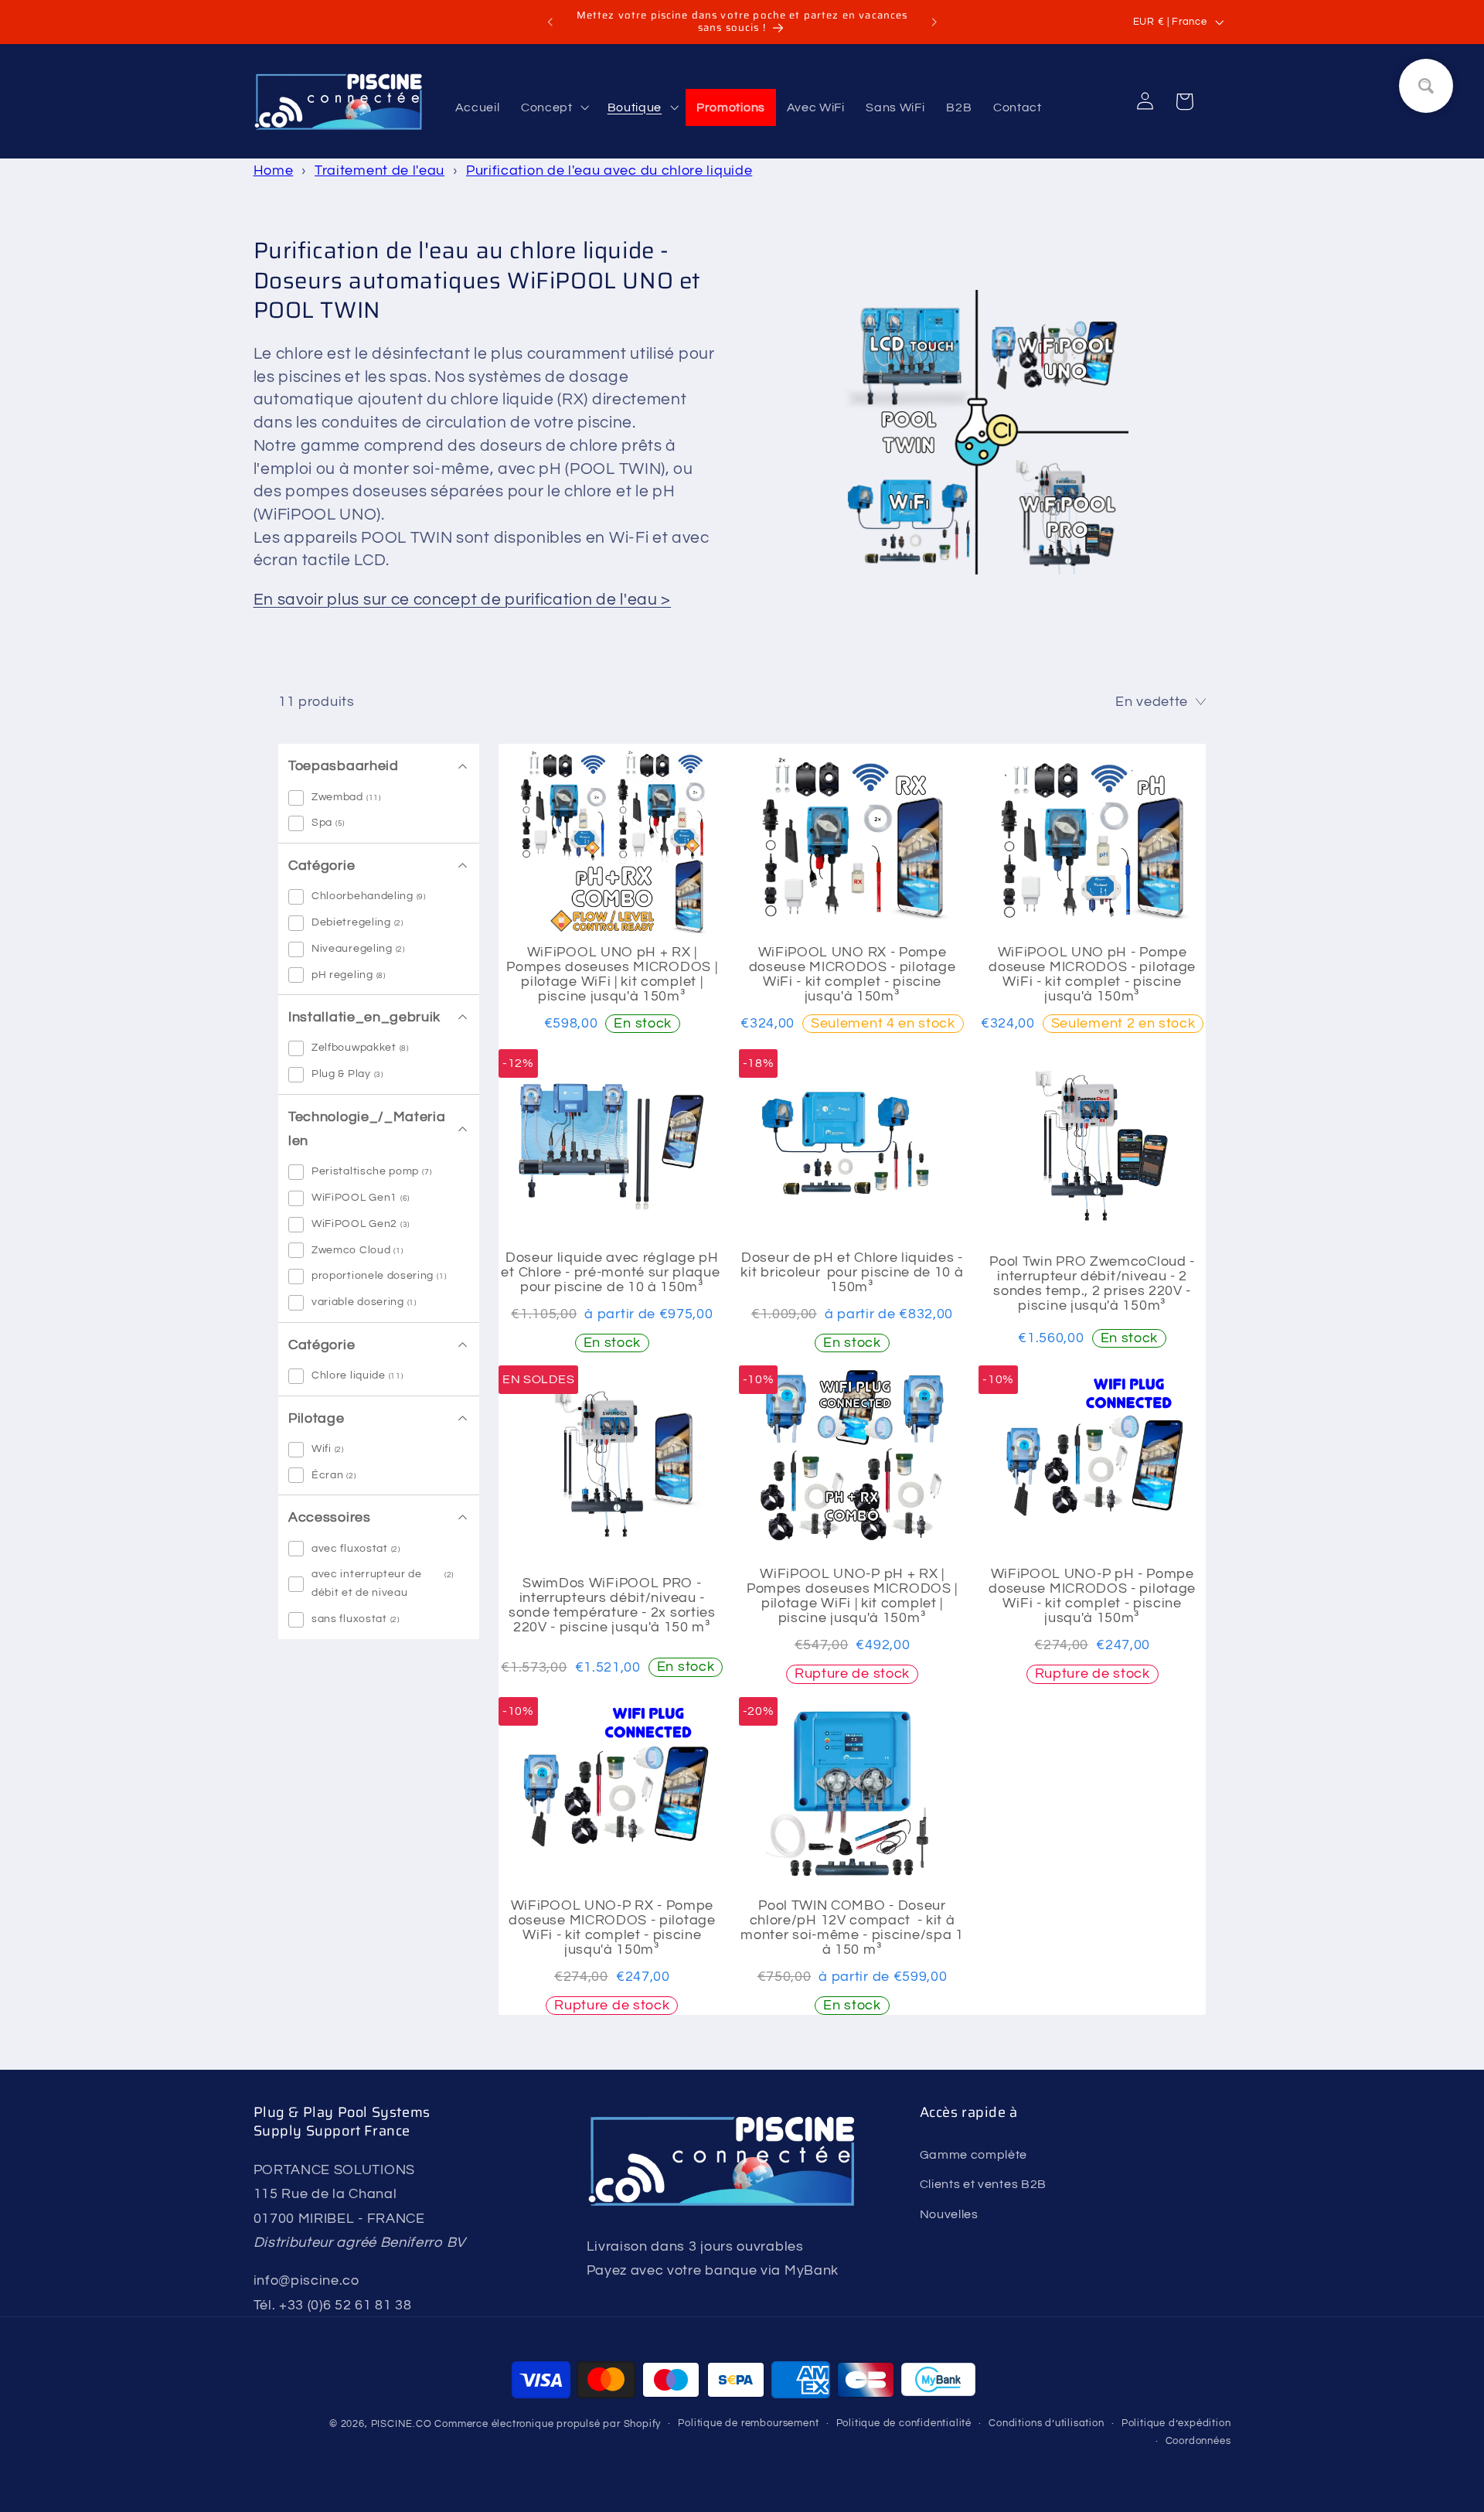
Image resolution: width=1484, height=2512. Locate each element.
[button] (553, 107)
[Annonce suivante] (934, 22)
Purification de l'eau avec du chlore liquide (609, 170)
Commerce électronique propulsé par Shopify (548, 2424)
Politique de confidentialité (904, 2423)
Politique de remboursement (748, 2423)
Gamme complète (974, 2154)
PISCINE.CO (402, 2424)
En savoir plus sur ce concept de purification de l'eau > (463, 600)
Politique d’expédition (1176, 2423)
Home (274, 170)
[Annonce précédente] (550, 22)
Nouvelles (949, 2214)
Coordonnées (1198, 2441)
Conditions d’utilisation (1046, 2423)
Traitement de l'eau (380, 170)
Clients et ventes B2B (984, 2183)
